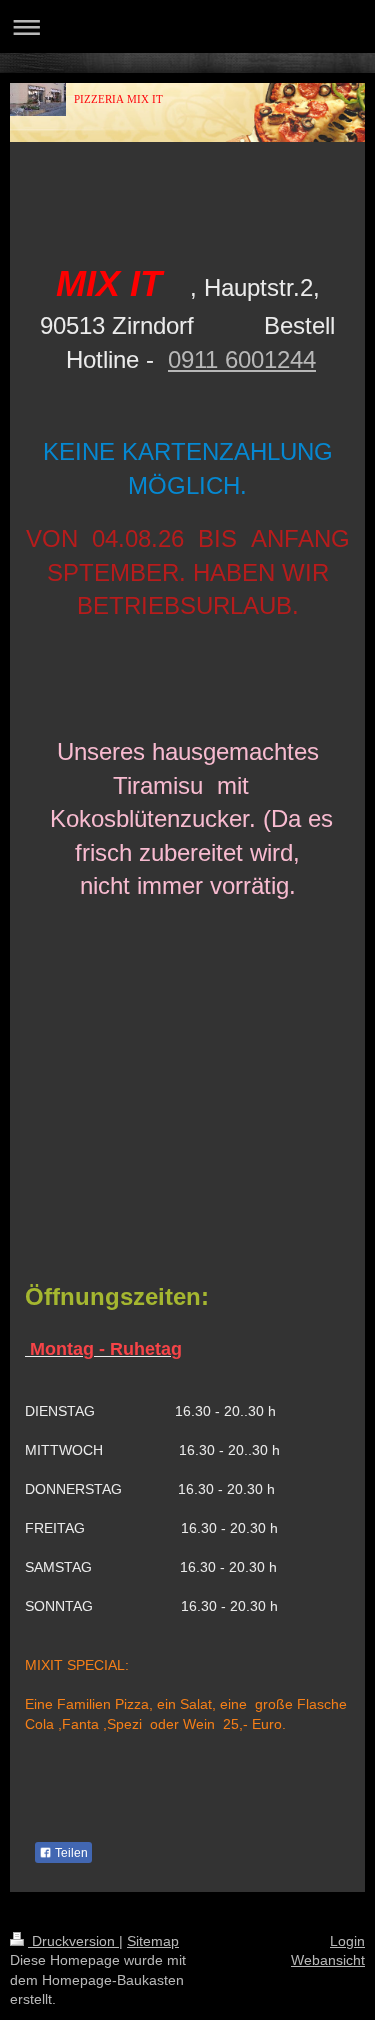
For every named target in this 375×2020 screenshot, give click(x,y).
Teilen (70, 1853)
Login (347, 1941)
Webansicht (328, 1960)
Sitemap (153, 1941)
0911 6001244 (242, 359)
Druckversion (73, 1941)
